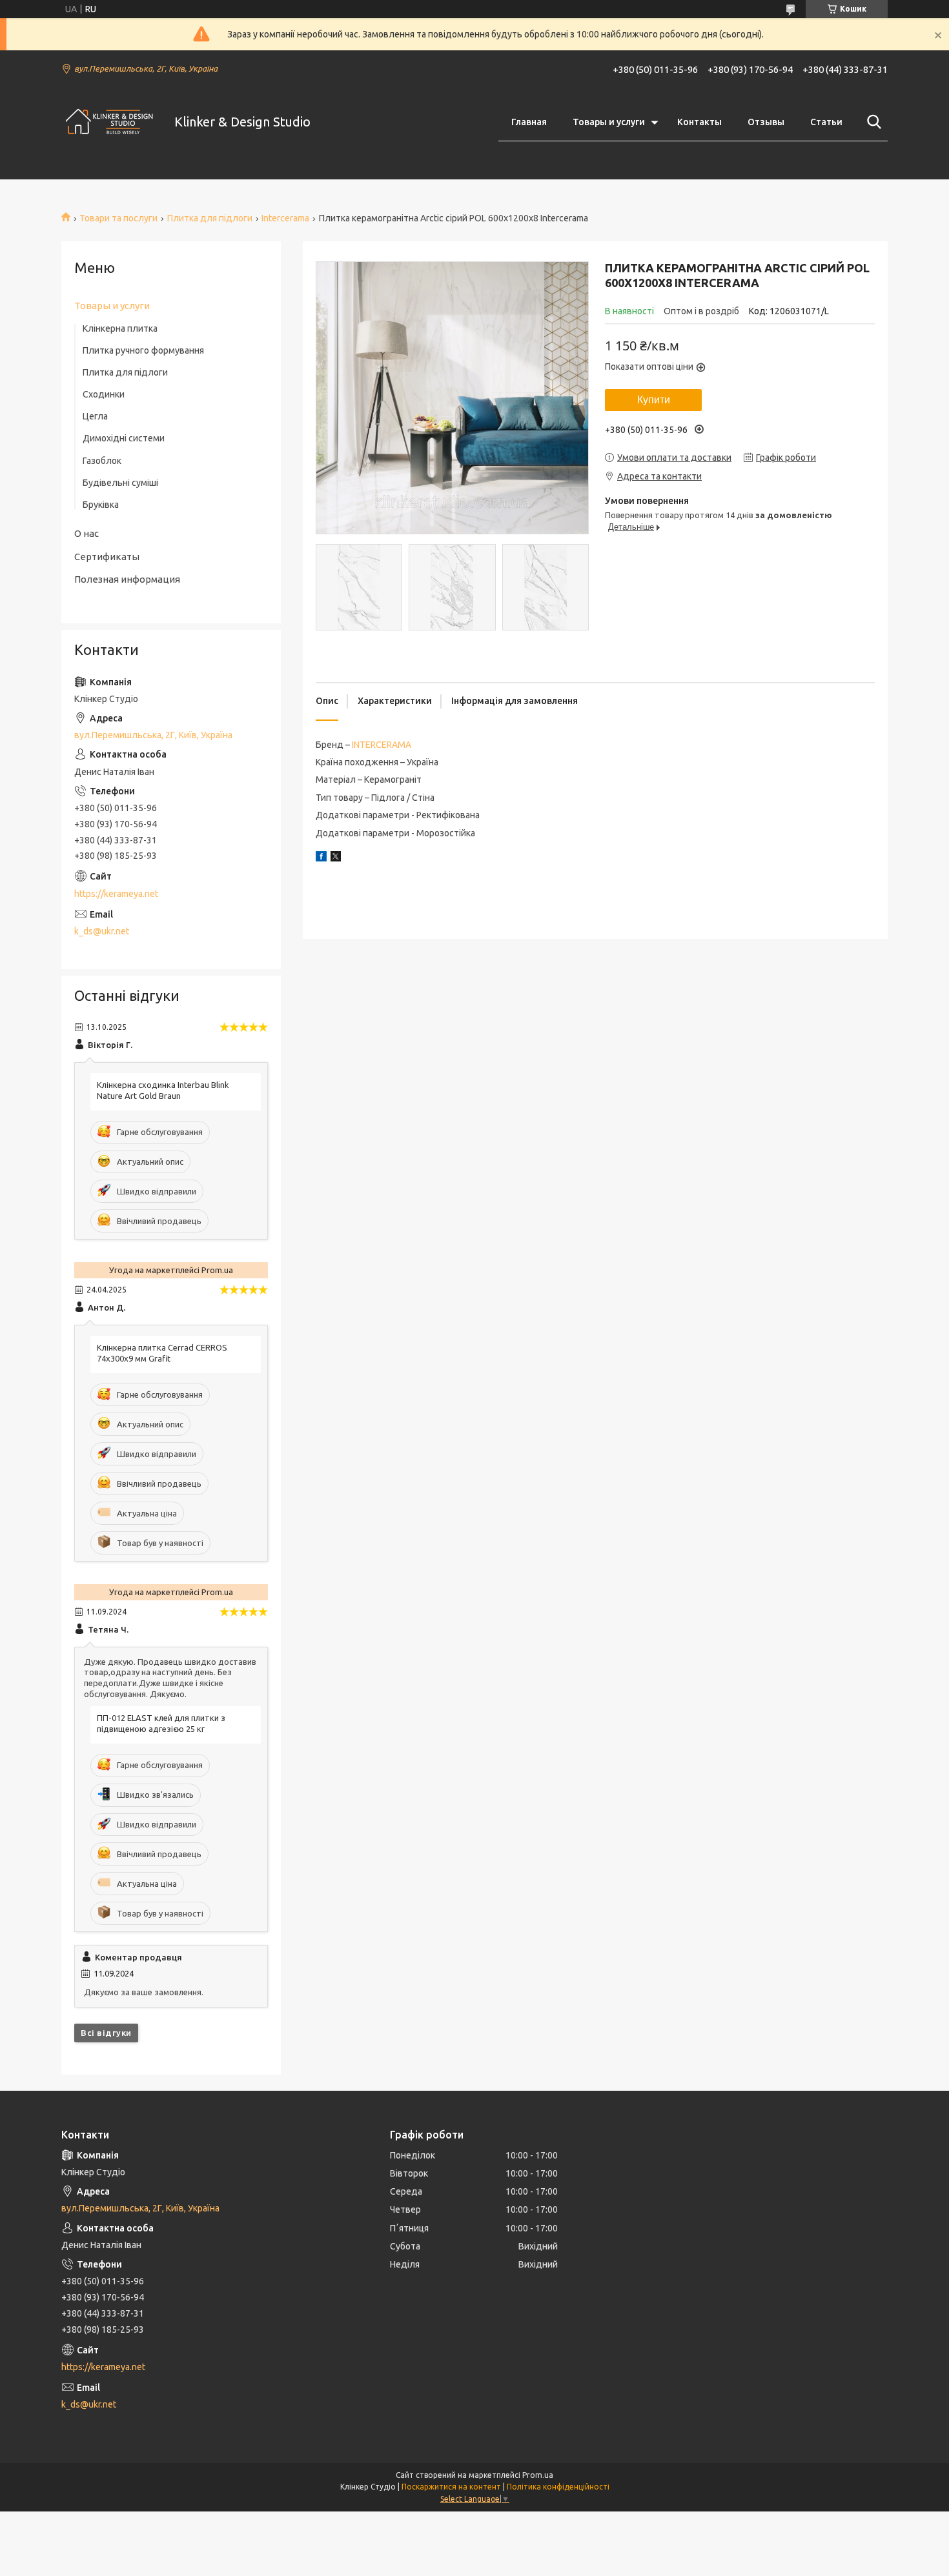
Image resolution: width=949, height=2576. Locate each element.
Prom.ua (538, 2475)
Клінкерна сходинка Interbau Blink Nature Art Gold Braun (163, 1090)
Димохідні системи (124, 438)
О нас (87, 533)
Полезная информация (127, 579)
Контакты (699, 122)
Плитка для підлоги (210, 218)
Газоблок (102, 461)
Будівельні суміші (120, 483)
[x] (336, 858)
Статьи (826, 122)
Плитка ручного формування (143, 350)
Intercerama (285, 218)
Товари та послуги (118, 218)
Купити (654, 400)
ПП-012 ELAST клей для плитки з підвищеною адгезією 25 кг (161, 1723)
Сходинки (104, 394)
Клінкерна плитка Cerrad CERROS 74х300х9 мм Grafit (162, 1353)
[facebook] (321, 858)
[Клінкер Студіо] (110, 122)
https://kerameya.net (116, 894)
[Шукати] (872, 122)
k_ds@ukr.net (102, 931)
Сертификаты (107, 557)
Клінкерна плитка (120, 328)
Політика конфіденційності (558, 2487)
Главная (529, 122)
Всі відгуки (106, 2033)
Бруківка (101, 505)
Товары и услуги (609, 122)
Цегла (95, 416)
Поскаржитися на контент (451, 2487)
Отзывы (766, 122)
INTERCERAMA (382, 745)
